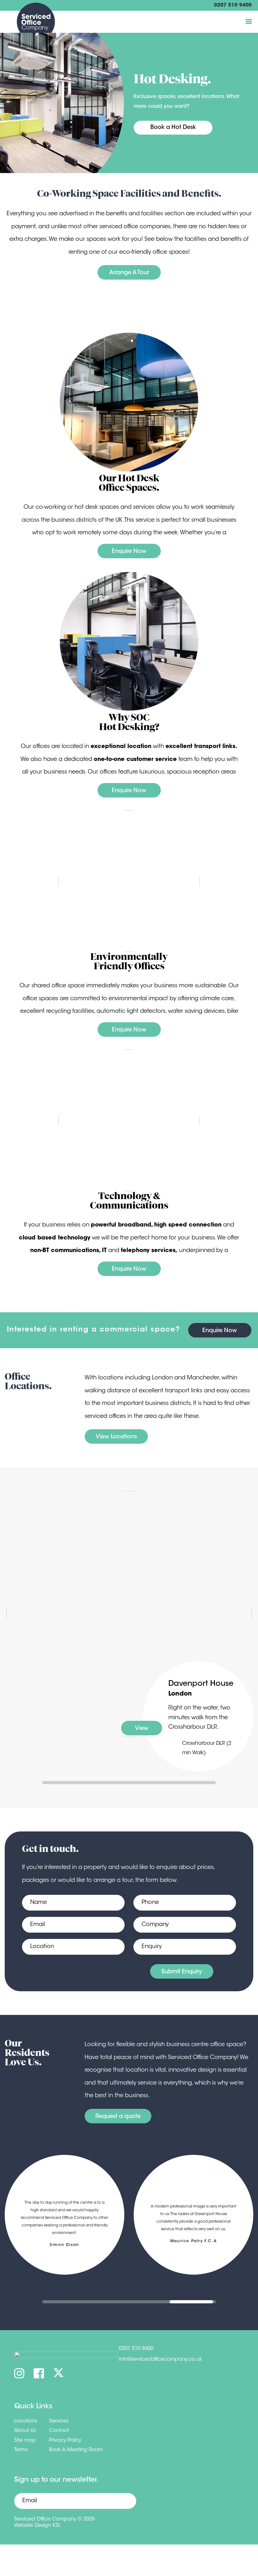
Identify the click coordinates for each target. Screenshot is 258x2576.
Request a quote (118, 2117)
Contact (59, 2431)
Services (59, 2421)
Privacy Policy (65, 2440)
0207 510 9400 (233, 5)
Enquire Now (129, 552)
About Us (25, 2431)
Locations (26, 2421)
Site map (25, 2440)
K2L (56, 2526)
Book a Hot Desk (173, 128)
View (142, 1729)
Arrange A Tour (129, 273)
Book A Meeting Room (76, 2450)
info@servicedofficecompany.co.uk (160, 2359)
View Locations (116, 1437)
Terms (21, 2450)
